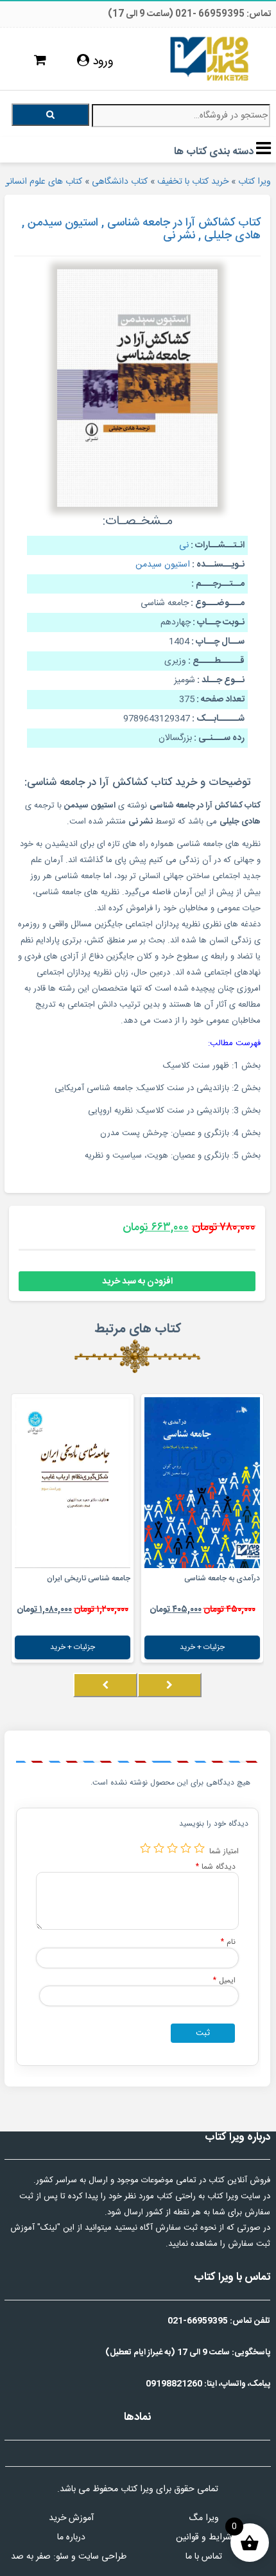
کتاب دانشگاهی (120, 182)
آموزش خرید (71, 2518)
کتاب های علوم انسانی (42, 182)
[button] (260, 1698)
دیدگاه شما (216, 1866)
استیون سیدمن (163, 565)
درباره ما (71, 2537)
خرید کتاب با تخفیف (193, 182)
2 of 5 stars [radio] (186, 1848)
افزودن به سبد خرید (137, 1282)
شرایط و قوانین (204, 2537)
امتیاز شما (224, 1851)
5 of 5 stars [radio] (145, 1848)
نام (228, 1942)
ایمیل (224, 1980)
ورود (101, 62)
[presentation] (169, 1685)
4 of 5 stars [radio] (159, 1848)
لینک (49, 2228)
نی (184, 545)
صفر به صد (31, 2557)
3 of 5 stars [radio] (172, 1848)
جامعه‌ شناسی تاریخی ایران (89, 1578)
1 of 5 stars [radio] (199, 1848)
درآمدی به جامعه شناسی (222, 1578)
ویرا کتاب (254, 182)
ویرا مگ (204, 2518)
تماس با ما (204, 2557)
